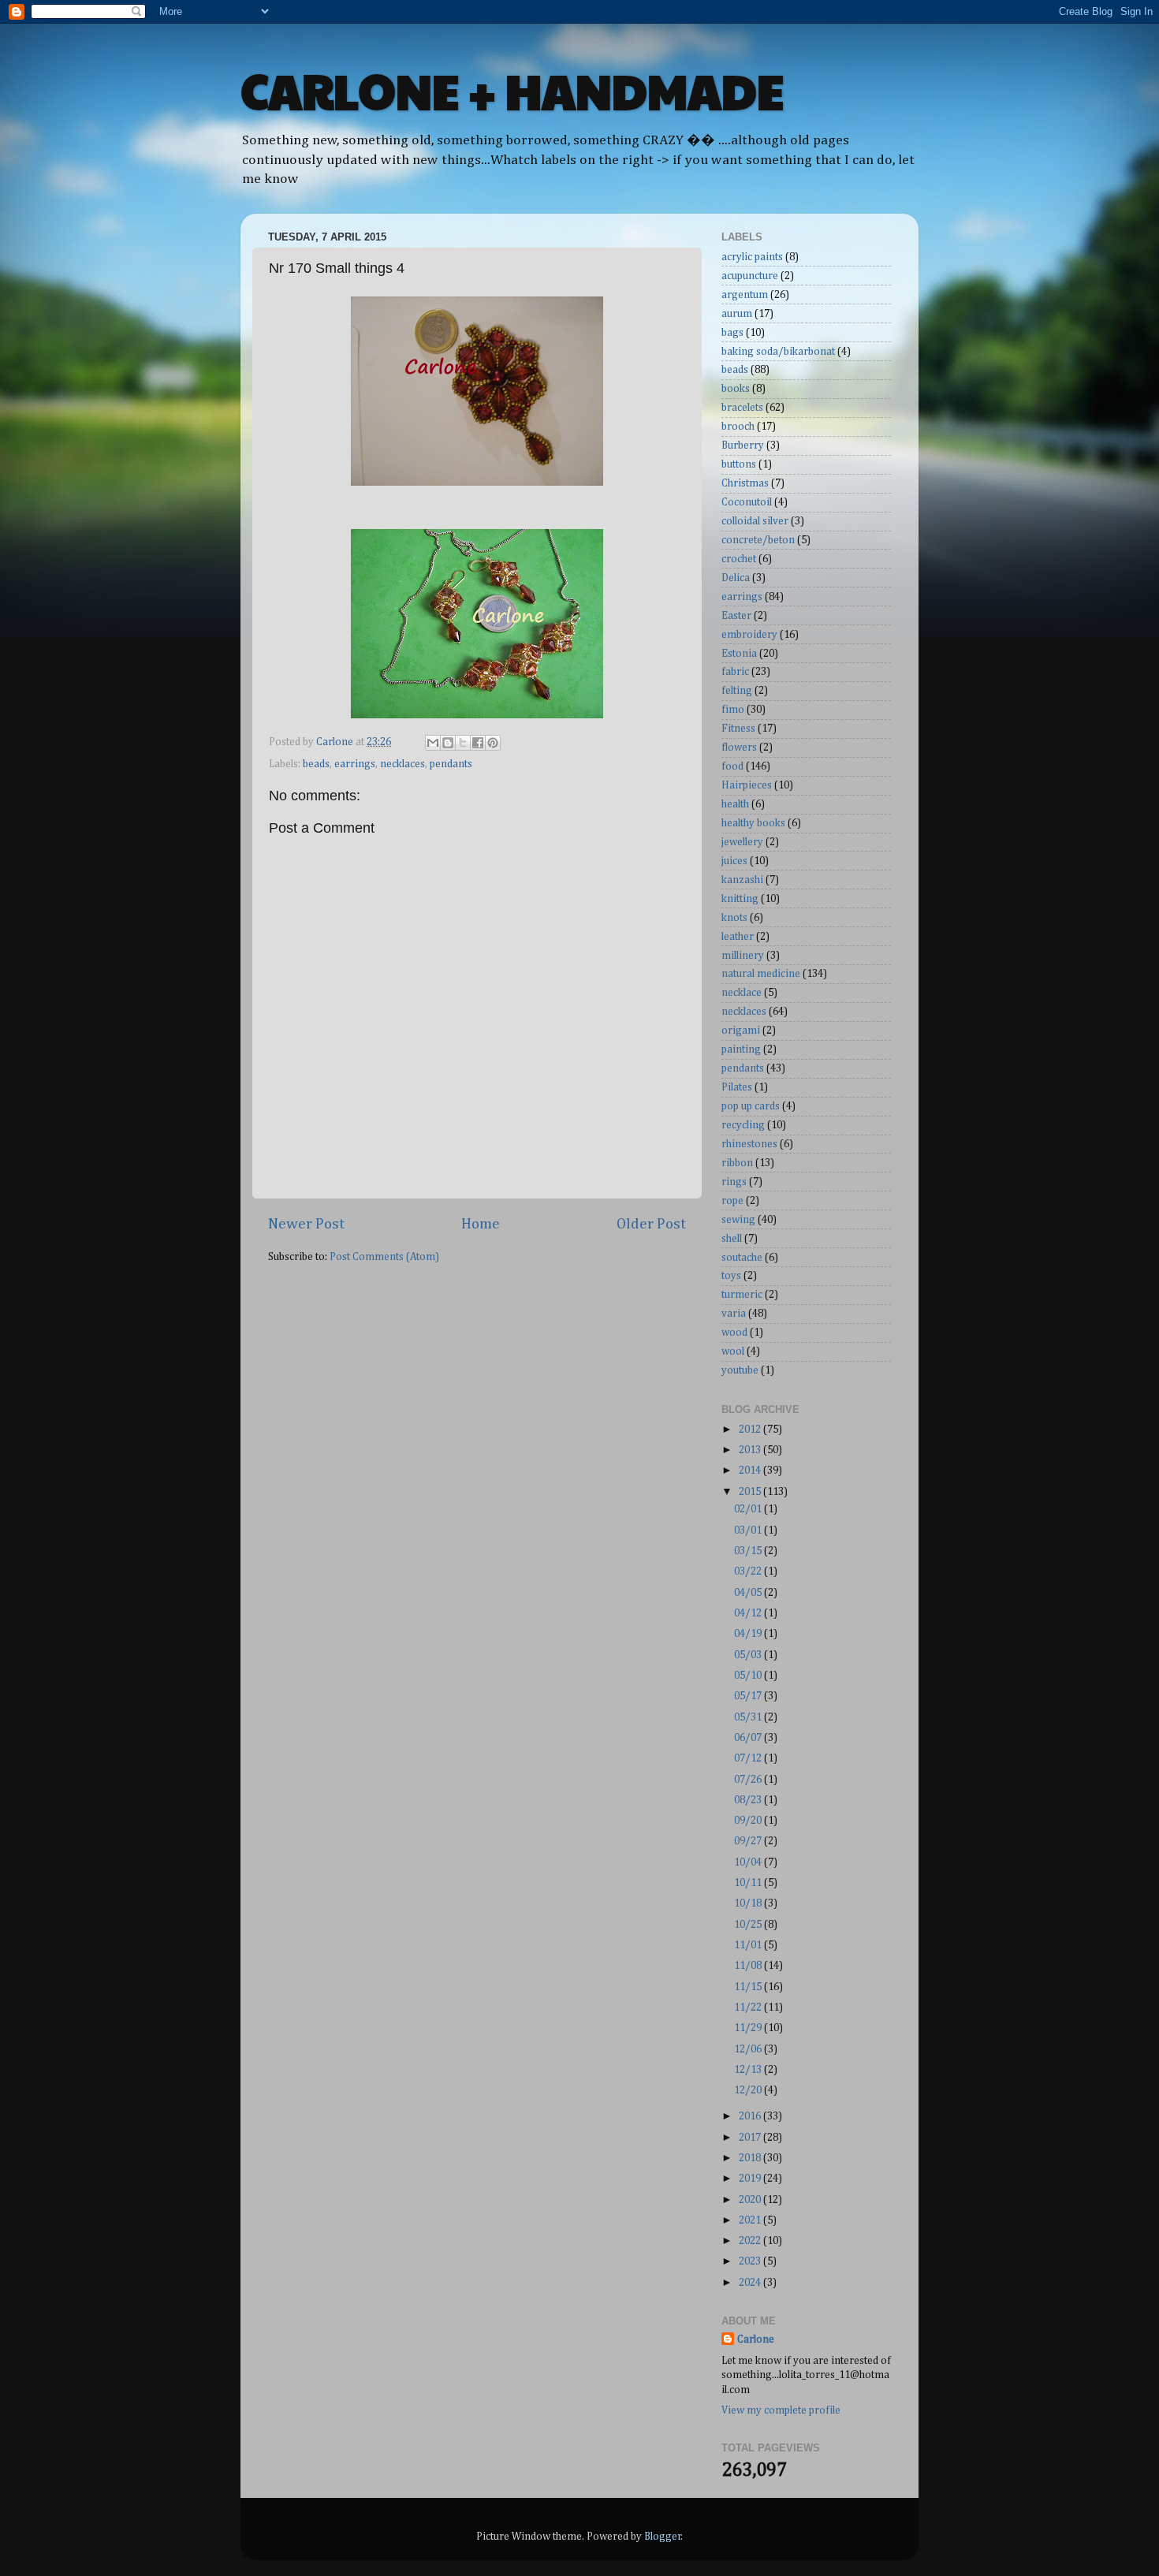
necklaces (402, 764)
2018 (751, 2158)
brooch (738, 427)
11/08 (749, 1966)
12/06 (749, 2049)
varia (734, 1314)
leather (738, 937)
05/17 (749, 1696)
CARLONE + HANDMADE (512, 90)
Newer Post (306, 1224)
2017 (751, 2138)
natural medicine (761, 974)
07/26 (749, 1780)
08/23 (749, 1800)
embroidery (749, 635)
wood (734, 1333)
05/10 (749, 1676)
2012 (751, 1430)
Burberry (743, 445)
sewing (738, 1220)
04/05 (749, 1593)
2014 (751, 1471)
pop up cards (751, 1106)
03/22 (749, 1571)
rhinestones (749, 1144)
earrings (355, 764)
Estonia (739, 654)
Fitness (738, 729)
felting (737, 691)
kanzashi (742, 880)
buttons (739, 464)
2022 (751, 2241)
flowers (739, 747)
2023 (751, 2261)
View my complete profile (781, 2410)
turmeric (742, 1295)
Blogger (663, 2537)
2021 (751, 2220)
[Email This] (433, 743)
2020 (751, 2200)
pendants (451, 764)
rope (732, 1201)
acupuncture (750, 276)
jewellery (742, 842)
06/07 (749, 1738)
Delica (736, 578)
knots (734, 918)
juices (734, 861)
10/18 (749, 1903)
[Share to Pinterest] (493, 743)
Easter (736, 616)
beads (316, 764)
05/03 (749, 1655)
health (735, 804)
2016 (751, 2116)
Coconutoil (747, 502)
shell (732, 1239)
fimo (733, 710)
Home (481, 1224)
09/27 (749, 1841)
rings (734, 1182)
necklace (742, 993)
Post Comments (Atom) (384, 1257)
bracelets (742, 408)
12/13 (749, 2070)
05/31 (749, 1717)
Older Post (651, 1224)
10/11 (749, 1883)
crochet (739, 559)
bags (732, 333)
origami (741, 1031)
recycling (743, 1125)
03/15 (749, 1551)
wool (733, 1351)
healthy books (753, 823)
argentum (745, 295)
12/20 (749, 2090)
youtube (740, 1370)
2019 (751, 2179)
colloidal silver (755, 521)
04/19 (749, 1634)
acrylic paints (752, 257)
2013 (751, 1450)
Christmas (745, 483)
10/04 (749, 1862)
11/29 (749, 2028)
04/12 (749, 1613)
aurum (737, 314)
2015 (751, 1492)
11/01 (749, 1945)
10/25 (749, 1925)
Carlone (756, 2339)
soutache (742, 1258)
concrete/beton (758, 540)
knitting (740, 899)
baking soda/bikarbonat (778, 352)
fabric (735, 672)
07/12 (749, 1758)
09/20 (749, 1821)
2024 (751, 2283)
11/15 (749, 1987)
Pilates (737, 1087)
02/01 (749, 1509)
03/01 (749, 1530)
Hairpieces (747, 785)
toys (731, 1276)
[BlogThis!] (448, 743)
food (732, 766)
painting (741, 1049)
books (736, 389)
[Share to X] (463, 743)
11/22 (749, 2007)
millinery (743, 956)
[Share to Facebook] (478, 743)
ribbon (737, 1163)
